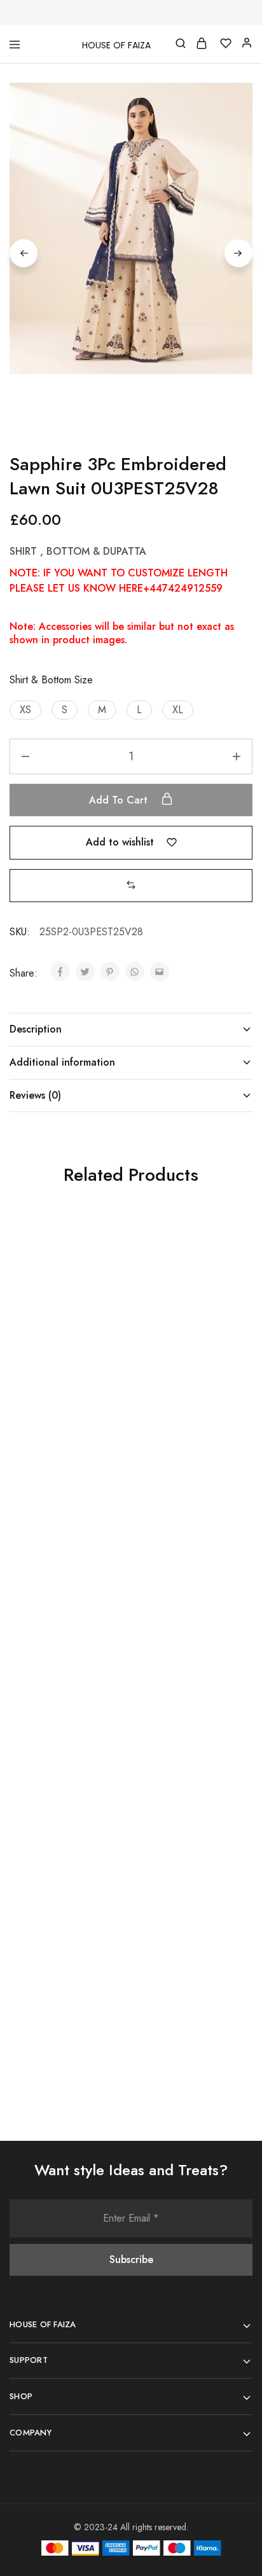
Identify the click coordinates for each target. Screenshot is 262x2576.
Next (238, 253)
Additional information (62, 1062)
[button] (25, 710)
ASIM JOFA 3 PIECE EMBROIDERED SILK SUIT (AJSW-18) (55, 1959)
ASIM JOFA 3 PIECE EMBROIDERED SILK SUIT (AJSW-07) (55, 1392)
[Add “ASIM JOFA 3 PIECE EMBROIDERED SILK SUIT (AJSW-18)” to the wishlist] (107, 1826)
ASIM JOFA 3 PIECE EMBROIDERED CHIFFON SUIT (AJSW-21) (182, 1682)
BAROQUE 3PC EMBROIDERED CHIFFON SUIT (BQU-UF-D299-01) (180, 1966)
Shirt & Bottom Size (51, 680)
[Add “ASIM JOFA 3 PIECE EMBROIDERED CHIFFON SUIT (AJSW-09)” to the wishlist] (228, 1259)
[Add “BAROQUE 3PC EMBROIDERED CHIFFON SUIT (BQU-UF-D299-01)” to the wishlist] (228, 1826)
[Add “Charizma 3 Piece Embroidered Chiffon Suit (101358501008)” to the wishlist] (107, 1542)
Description (36, 1029)
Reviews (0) (35, 1095)
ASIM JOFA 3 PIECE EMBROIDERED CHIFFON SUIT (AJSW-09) (182, 1399)
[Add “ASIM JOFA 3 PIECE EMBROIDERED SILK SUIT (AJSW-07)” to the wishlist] (107, 1259)
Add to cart (120, 800)
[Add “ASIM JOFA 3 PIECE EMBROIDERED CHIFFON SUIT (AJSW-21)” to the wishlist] (228, 1542)
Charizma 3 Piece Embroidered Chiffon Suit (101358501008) (59, 1676)
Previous (24, 253)
